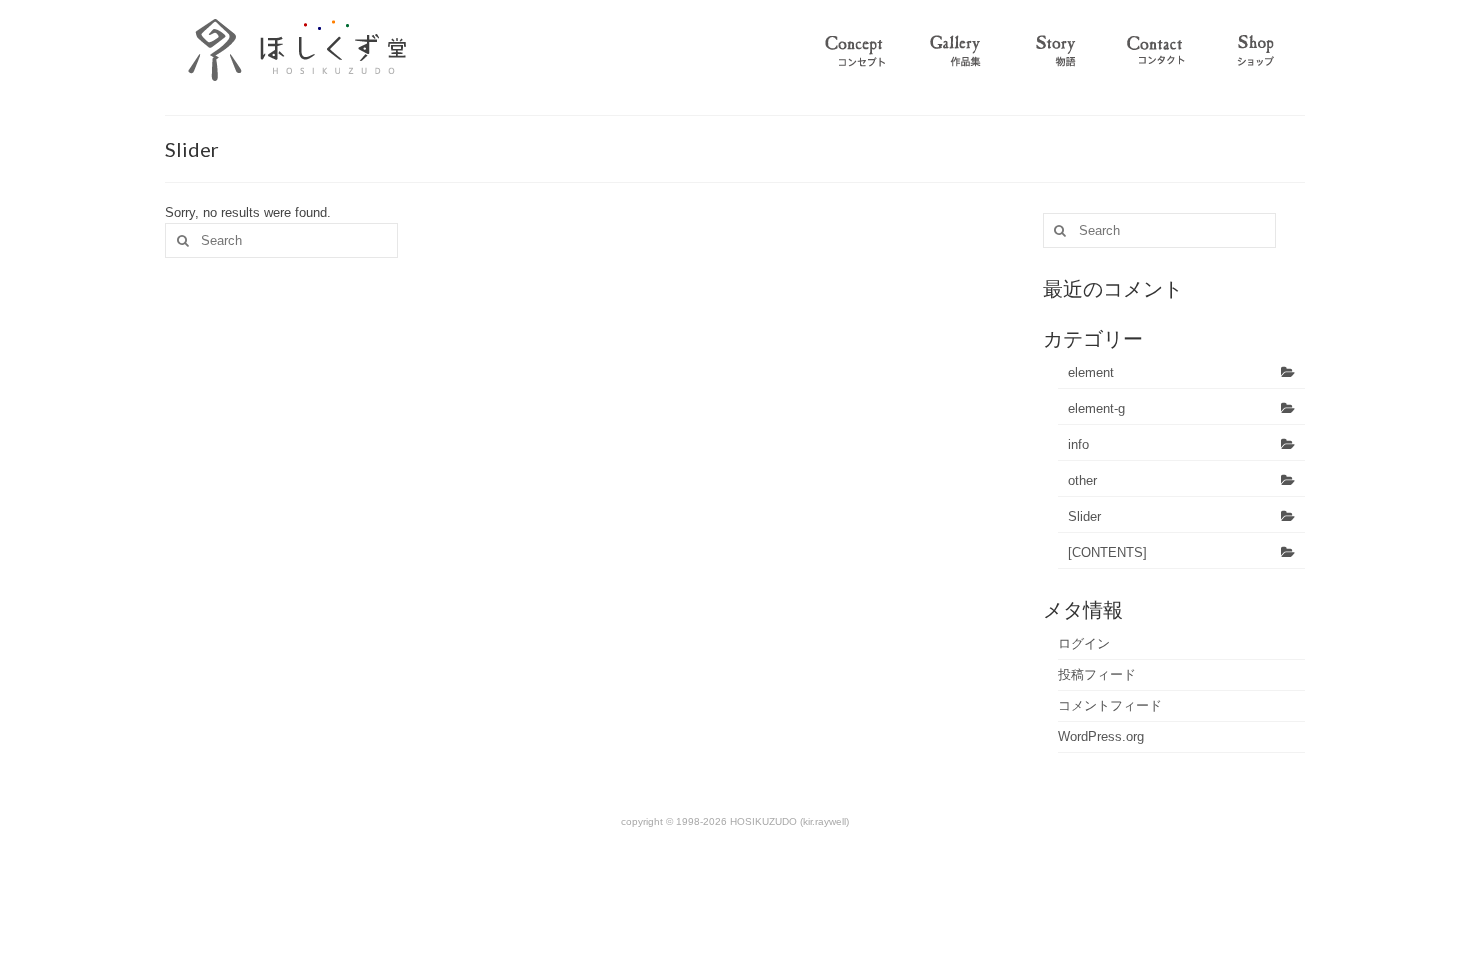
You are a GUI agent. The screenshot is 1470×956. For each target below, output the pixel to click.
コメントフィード (1110, 705)
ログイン (1084, 643)
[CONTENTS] (1107, 552)
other (1082, 480)
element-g (1096, 408)
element (1091, 372)
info (1078, 444)
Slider (1084, 516)
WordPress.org (1101, 736)
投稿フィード (1097, 674)
